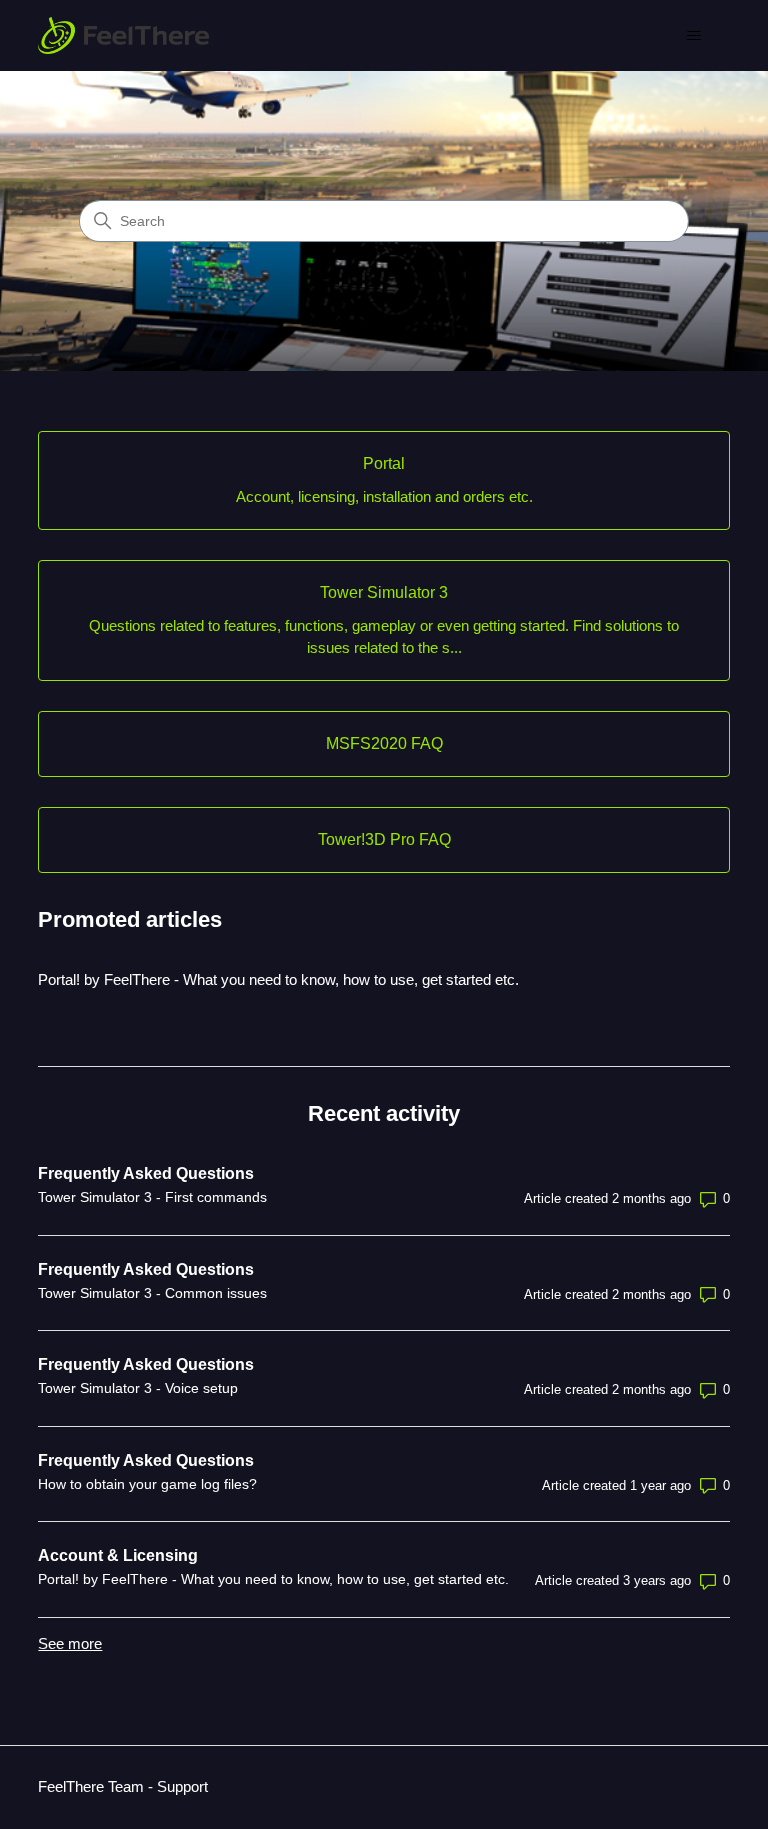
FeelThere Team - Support (123, 1786)
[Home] (123, 35)
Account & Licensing (118, 1555)
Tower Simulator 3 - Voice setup (138, 1388)
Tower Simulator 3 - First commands (152, 1197)
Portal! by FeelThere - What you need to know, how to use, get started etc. (278, 979)
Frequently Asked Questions (146, 1173)
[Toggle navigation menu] (694, 36)
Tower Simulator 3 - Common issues (152, 1293)
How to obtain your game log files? (147, 1484)
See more (70, 1643)
